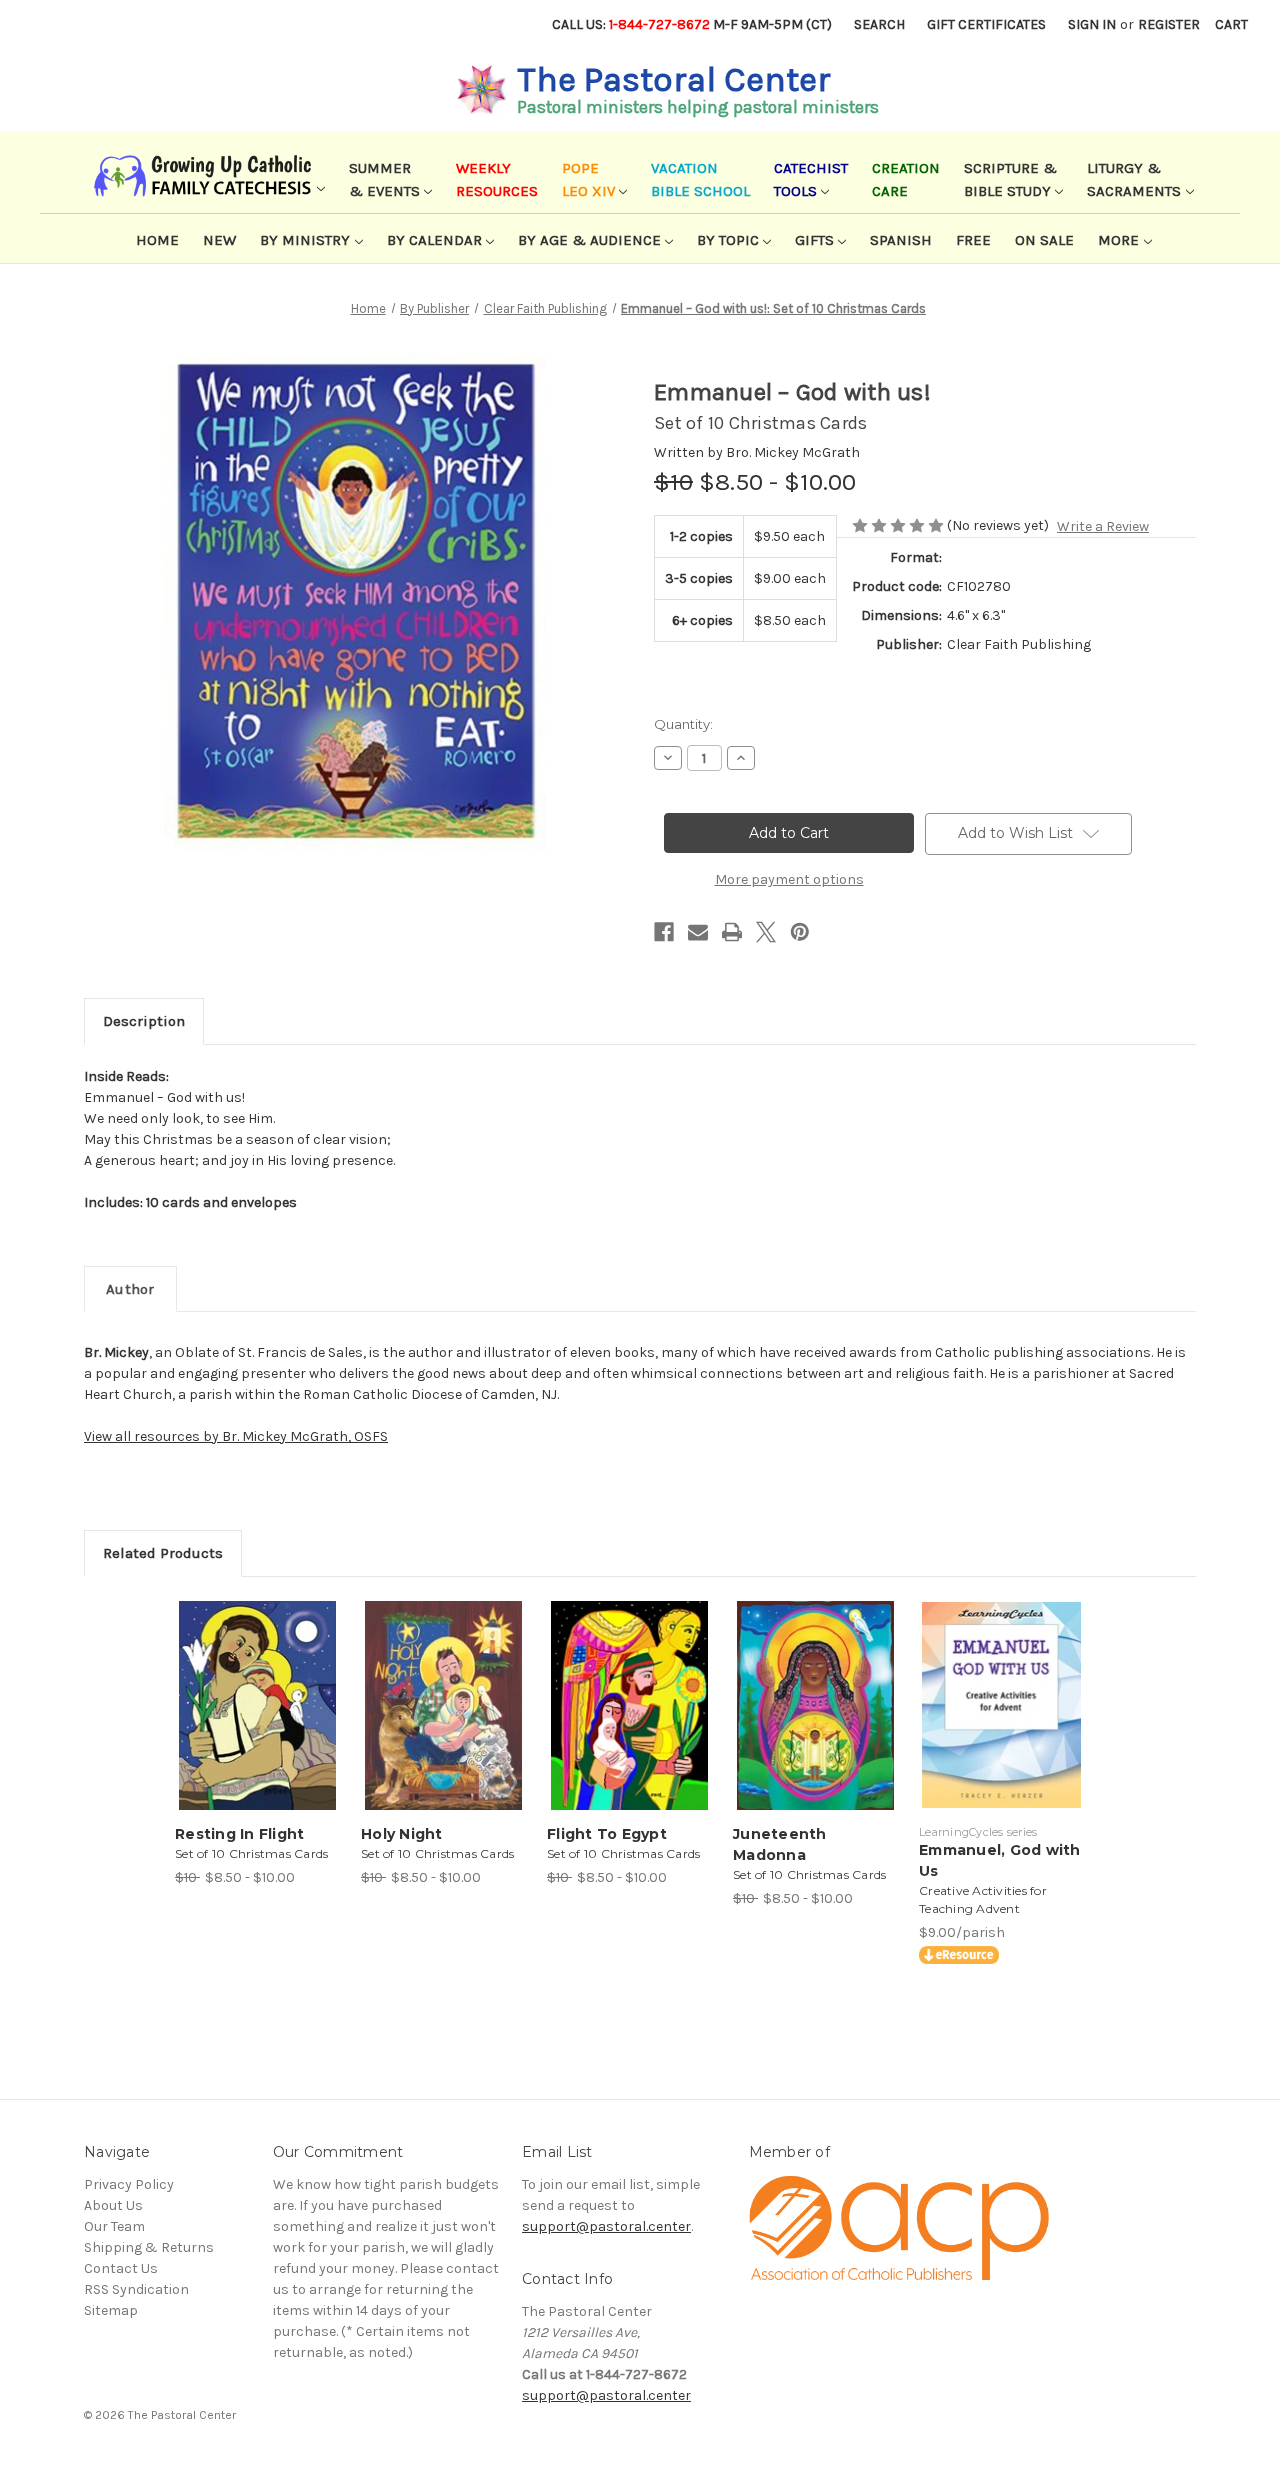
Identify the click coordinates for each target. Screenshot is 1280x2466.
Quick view (256, 1688)
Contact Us (121, 2268)
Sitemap (111, 2310)
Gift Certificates (986, 24)
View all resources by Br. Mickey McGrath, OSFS (236, 1436)
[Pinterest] (800, 932)
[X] (766, 932)
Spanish (901, 240)
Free (973, 240)
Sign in (1092, 24)
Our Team (114, 2226)
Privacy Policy (129, 2184)
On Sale (1044, 240)
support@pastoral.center (606, 2226)
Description (144, 1021)
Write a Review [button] (1103, 526)
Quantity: (683, 724)
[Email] (698, 932)
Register (1169, 24)
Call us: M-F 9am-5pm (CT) (692, 24)
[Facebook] (664, 932)
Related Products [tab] (163, 1553)
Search (879, 24)
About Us (113, 2205)
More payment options (789, 879)
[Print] (732, 932)
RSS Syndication (136, 2289)
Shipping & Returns (149, 2247)
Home (157, 240)
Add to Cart (257, 1723)
